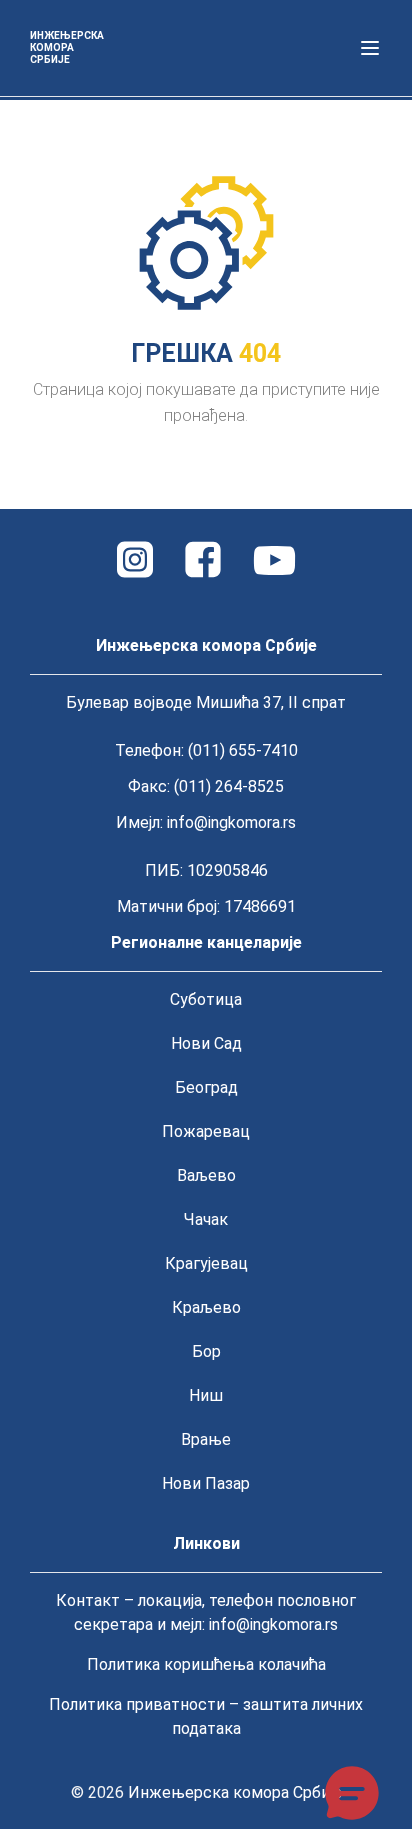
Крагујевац (206, 1263)
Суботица (206, 999)
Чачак (206, 1219)
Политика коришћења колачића (206, 1664)
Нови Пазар (206, 1483)
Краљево (206, 1307)
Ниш (206, 1395)
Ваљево (206, 1175)
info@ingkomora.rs (231, 822)
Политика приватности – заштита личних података (206, 1716)
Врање (206, 1439)
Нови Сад (206, 1043)
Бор (206, 1351)
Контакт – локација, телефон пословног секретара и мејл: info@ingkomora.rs (206, 1612)
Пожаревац (206, 1131)
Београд (206, 1087)
